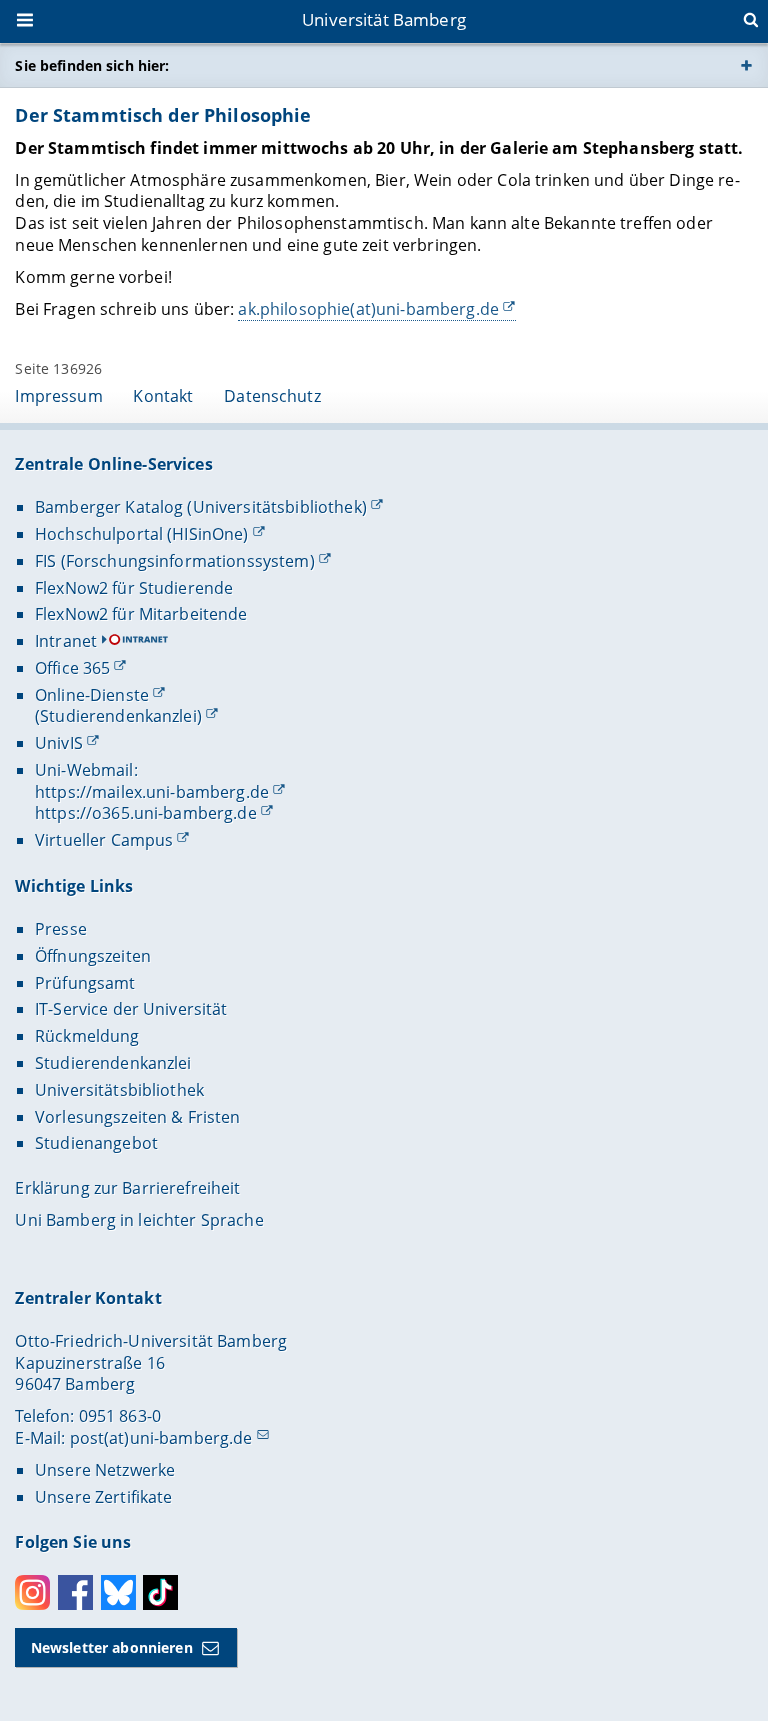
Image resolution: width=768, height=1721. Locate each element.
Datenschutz (272, 396)
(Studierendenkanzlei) (118, 716)
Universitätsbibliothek (119, 1090)
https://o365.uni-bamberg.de (146, 813)
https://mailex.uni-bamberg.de (152, 792)
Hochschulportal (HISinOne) (142, 534)
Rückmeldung (87, 1036)
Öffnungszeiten (93, 956)
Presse (61, 929)
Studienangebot (96, 1143)
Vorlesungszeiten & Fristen (138, 1117)
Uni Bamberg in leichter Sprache (139, 1220)
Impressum (58, 396)
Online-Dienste (92, 695)
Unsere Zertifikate (104, 1497)
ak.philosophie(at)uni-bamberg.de (368, 309)
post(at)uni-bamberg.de (161, 1438)
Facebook (75, 1592)
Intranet (66, 641)
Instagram (32, 1592)
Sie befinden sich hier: (92, 65)
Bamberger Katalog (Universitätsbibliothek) (201, 507)
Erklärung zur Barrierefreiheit (127, 1188)
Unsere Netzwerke (105, 1470)
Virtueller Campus (104, 840)
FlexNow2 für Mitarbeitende (141, 614)
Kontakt (163, 396)
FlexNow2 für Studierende (134, 588)
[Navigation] (27, 22)
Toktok (160, 1592)
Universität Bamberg (384, 19)
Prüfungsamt (85, 983)
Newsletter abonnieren (112, 1647)
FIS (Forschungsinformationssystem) (175, 561)
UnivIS (59, 743)
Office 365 (72, 668)
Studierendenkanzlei (113, 1063)
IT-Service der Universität (131, 1009)
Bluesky (118, 1592)
